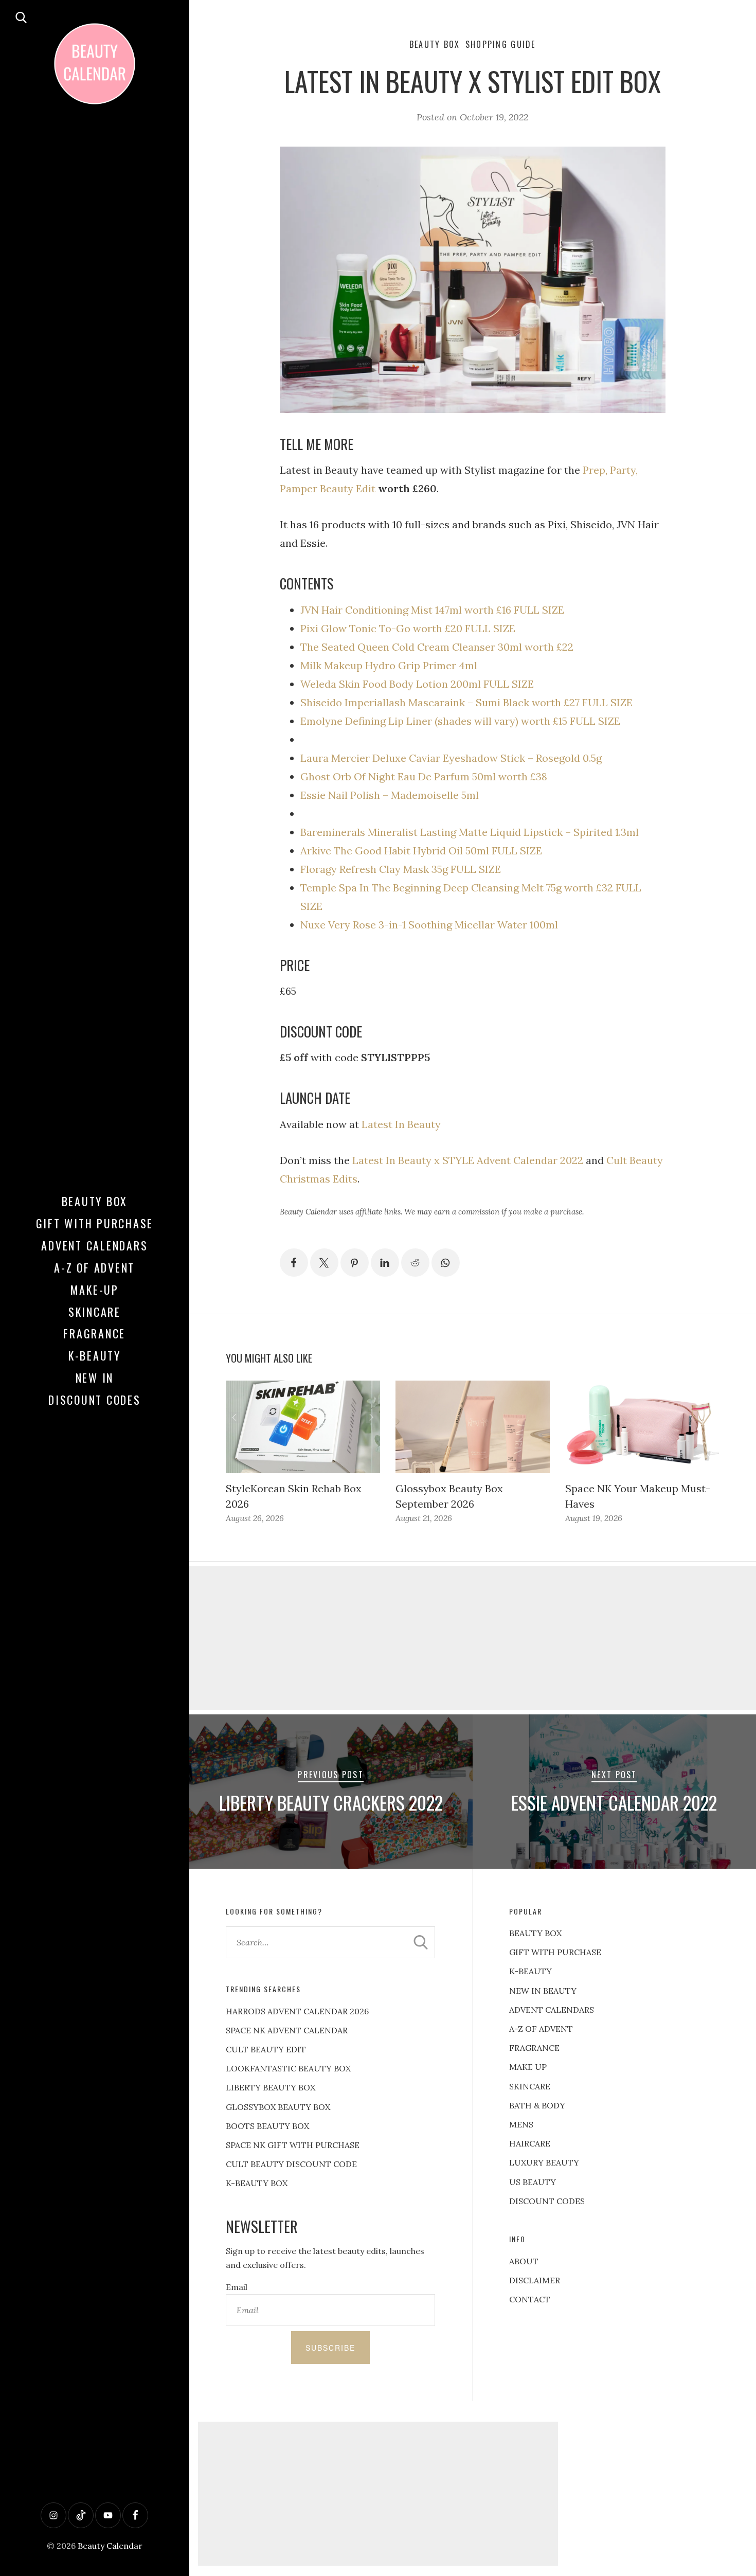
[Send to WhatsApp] (446, 1263)
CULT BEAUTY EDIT (266, 2049)
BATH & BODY (537, 2105)
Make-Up (95, 1290)
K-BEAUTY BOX (257, 2183)
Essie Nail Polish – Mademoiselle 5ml (390, 795)
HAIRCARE (530, 2143)
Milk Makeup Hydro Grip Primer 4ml (389, 665)
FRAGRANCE (534, 2048)
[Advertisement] (378, 2494)
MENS (521, 2124)
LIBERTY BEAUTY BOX (271, 2087)
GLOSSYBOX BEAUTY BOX (278, 2107)
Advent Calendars (94, 1245)
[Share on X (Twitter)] (324, 1263)
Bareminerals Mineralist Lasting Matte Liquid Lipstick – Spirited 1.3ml (470, 832)
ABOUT (524, 2261)
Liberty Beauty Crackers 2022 (331, 1802)
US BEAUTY (533, 2182)
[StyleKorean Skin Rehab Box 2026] (303, 1427)
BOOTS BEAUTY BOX (267, 2126)
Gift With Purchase (95, 1223)
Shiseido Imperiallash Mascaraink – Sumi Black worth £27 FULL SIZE (466, 702)
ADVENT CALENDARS (552, 2010)
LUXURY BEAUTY (544, 2162)
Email (237, 2287)
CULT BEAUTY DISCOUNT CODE (291, 2164)
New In (95, 1378)
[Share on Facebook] (294, 1263)
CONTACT (530, 2299)
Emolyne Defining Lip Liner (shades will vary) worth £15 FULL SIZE (460, 721)
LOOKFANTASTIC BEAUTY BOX (288, 2068)
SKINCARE (530, 2086)
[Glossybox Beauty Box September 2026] (473, 1427)
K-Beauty (95, 1355)
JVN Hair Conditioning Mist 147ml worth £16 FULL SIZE (432, 610)
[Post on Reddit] (415, 1263)
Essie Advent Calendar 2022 (614, 1802)
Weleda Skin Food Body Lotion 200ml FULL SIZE (417, 684)
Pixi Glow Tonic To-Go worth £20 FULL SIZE (408, 628)
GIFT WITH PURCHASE (555, 1952)
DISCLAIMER (535, 2280)
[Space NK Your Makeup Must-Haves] (642, 1427)
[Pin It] (355, 1263)
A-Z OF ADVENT (94, 1267)
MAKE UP (528, 2067)
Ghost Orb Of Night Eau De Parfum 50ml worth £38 (424, 776)
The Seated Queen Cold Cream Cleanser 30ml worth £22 (437, 647)
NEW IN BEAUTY (543, 1991)
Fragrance (94, 1333)
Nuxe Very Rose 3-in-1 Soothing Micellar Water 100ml (429, 925)
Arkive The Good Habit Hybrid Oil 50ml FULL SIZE (421, 851)
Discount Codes (95, 1400)
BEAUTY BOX (535, 1933)
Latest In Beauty (401, 1124)
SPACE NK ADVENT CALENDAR (287, 2030)
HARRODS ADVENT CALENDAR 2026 (297, 2011)
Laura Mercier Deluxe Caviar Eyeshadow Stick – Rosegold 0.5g (451, 758)
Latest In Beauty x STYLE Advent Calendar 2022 (468, 1160)
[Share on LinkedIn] (385, 1263)
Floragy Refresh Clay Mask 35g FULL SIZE (401, 869)
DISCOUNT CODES (547, 2201)
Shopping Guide (501, 44)
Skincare (95, 1312)
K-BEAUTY (530, 1971)
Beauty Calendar (110, 2546)
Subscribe (330, 2348)
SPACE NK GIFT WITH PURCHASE (293, 2145)
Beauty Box (95, 1201)
